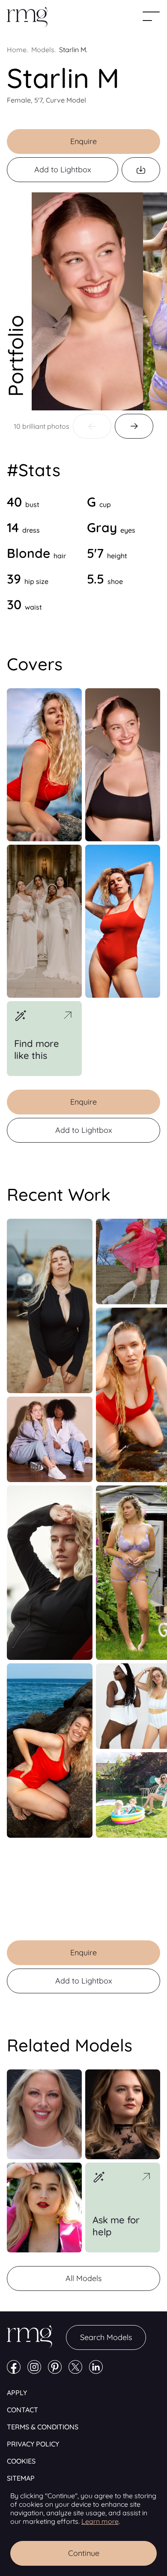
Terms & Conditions (43, 2427)
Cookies (21, 2461)
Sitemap (21, 2478)
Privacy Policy (33, 2444)
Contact (22, 2410)
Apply (17, 2393)
